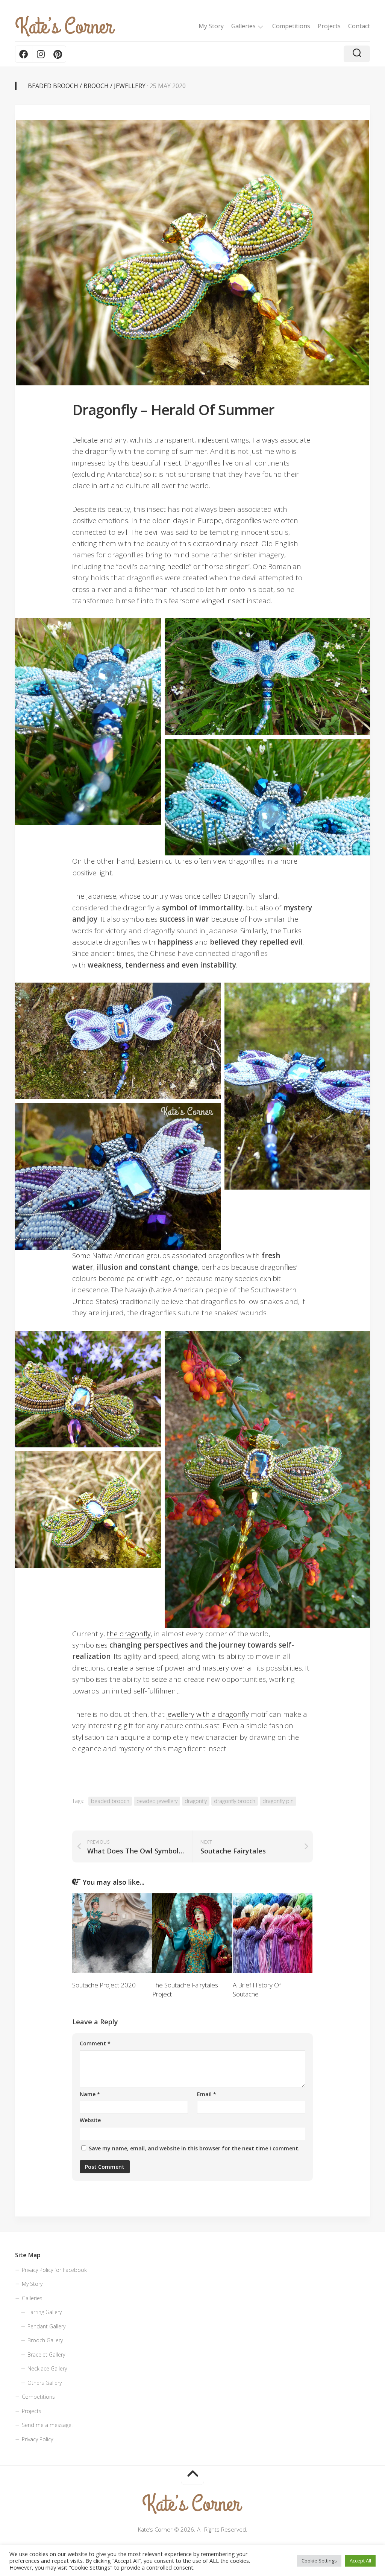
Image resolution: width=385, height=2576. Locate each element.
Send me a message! (47, 2425)
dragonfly (196, 1801)
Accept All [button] (360, 2561)
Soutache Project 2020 (104, 1985)
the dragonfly (129, 1634)
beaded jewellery (157, 1801)
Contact (359, 26)
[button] (88, 722)
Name (90, 2094)
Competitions (291, 26)
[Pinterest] (57, 54)
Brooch (96, 86)
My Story (211, 26)
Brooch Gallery (45, 2340)
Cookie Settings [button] (319, 2561)
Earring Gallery (45, 2312)
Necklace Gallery (47, 2368)
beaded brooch (110, 1801)
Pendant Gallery (46, 2326)
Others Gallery (45, 2383)
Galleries (243, 26)
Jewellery (130, 86)
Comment (95, 2043)
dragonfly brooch (235, 1801)
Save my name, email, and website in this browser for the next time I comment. (194, 2148)
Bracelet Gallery (46, 2355)
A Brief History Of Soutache (257, 1989)
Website (90, 2120)
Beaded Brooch (53, 86)
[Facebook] (24, 54)
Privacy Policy (37, 2439)
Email (207, 2094)
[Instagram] (40, 54)
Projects (329, 26)
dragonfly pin (278, 1801)
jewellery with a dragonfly (208, 1714)
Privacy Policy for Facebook (54, 2270)
